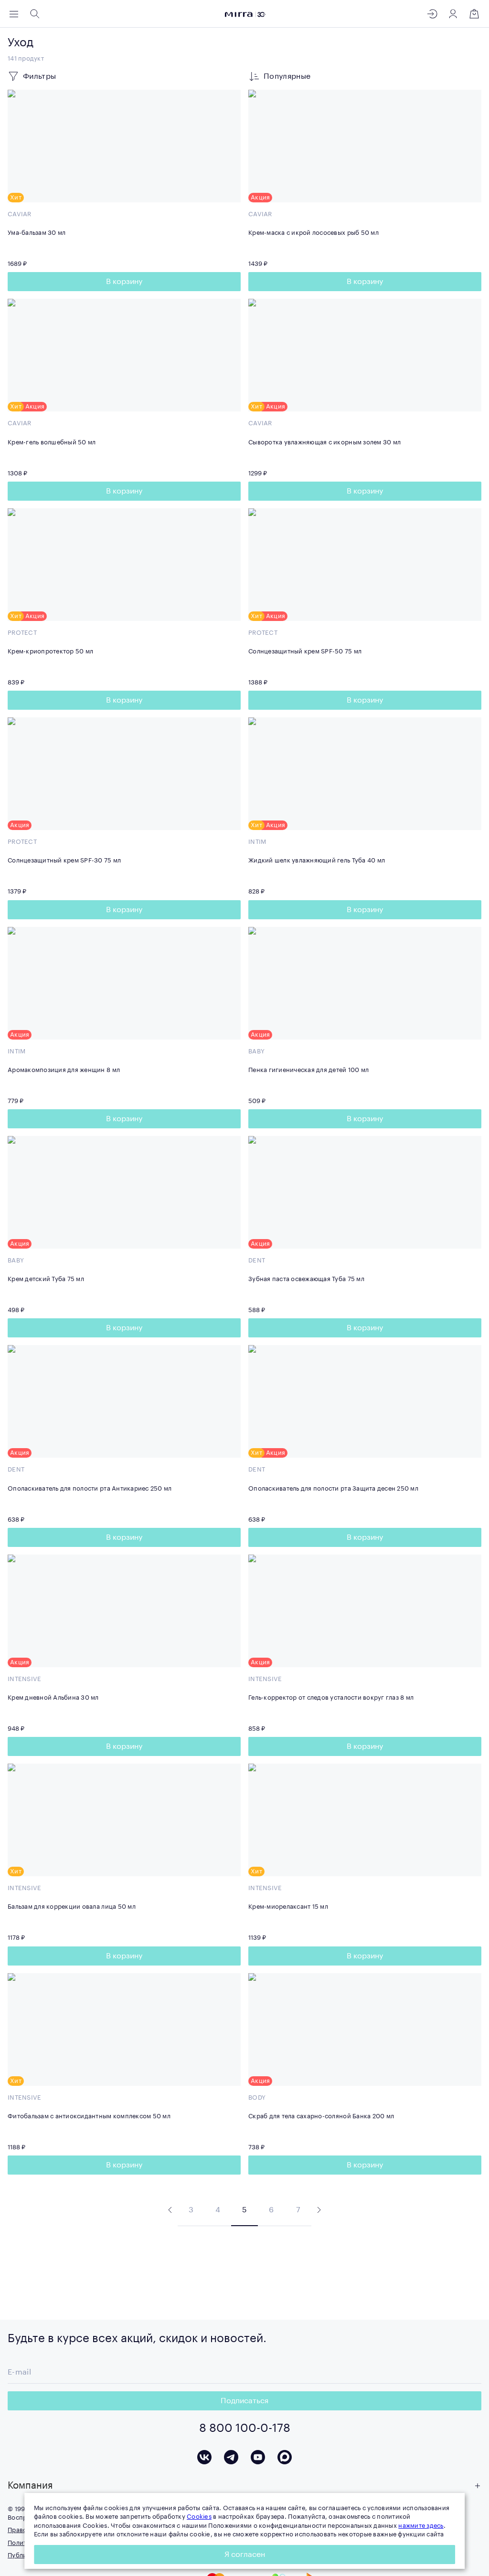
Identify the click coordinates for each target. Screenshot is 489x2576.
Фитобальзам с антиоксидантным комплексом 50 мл (89, 2116)
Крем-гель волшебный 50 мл (52, 442)
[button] (244, 2486)
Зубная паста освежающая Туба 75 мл (306, 1279)
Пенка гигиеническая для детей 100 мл (308, 1070)
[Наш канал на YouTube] (258, 2457)
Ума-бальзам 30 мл (37, 233)
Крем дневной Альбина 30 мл (53, 1698)
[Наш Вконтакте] (204, 2457)
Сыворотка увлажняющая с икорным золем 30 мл (324, 442)
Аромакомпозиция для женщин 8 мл (64, 1070)
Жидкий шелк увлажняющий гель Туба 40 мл (317, 860)
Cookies (199, 2517)
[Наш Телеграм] (231, 2457)
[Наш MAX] (285, 2457)
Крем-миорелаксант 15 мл (288, 1907)
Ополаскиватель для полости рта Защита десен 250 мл (333, 1488)
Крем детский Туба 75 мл (46, 1279)
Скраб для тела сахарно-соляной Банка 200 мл (321, 2116)
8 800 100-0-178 (245, 2428)
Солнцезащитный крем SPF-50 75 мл (305, 651)
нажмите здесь (421, 2526)
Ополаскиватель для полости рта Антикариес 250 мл (90, 1488)
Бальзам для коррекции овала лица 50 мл (72, 1907)
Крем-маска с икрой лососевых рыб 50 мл (314, 233)
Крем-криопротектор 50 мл (50, 651)
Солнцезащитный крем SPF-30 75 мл (64, 860)
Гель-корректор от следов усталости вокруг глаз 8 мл (331, 1698)
